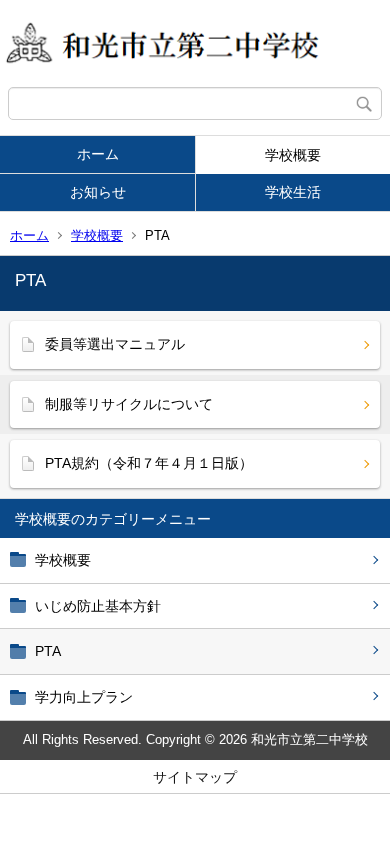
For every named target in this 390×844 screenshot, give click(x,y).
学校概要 (293, 155)
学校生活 (293, 192)
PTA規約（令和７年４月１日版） (149, 463)
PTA (48, 651)
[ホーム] (195, 43)
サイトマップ (195, 777)
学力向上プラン (84, 697)
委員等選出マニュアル (115, 344)
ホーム (98, 154)
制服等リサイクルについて (129, 404)
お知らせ (98, 192)
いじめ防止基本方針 (98, 606)
